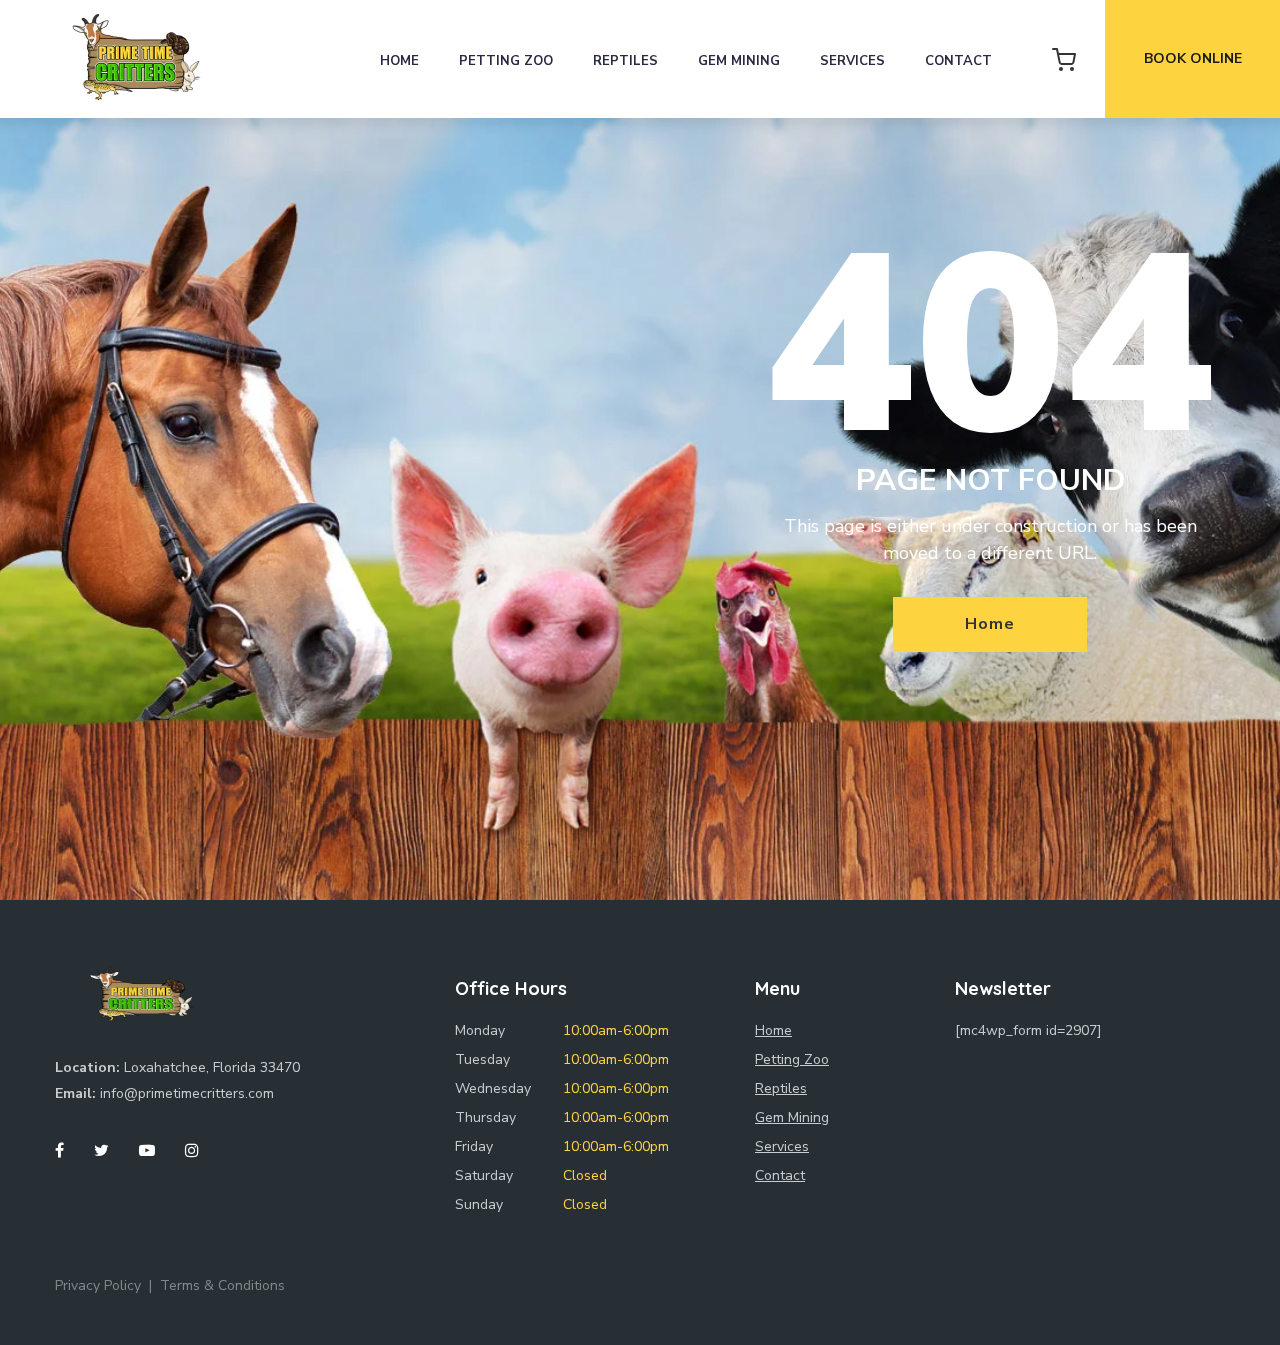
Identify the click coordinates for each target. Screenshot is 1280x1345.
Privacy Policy (98, 1285)
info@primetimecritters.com (187, 1093)
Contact (958, 61)
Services (852, 61)
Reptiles (625, 61)
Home (399, 61)
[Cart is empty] (1064, 59)
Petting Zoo (506, 61)
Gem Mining (739, 61)
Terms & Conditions (222, 1285)
